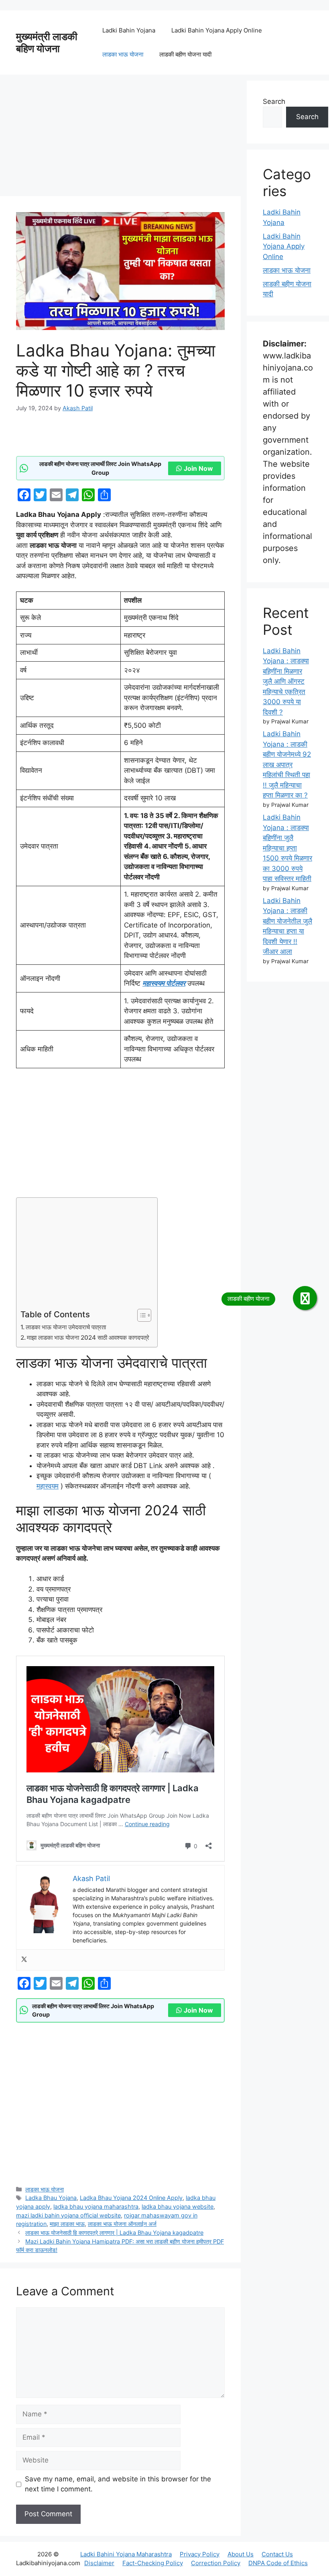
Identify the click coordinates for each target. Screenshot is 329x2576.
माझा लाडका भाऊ (67, 2224)
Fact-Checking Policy (153, 2563)
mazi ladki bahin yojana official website (68, 2215)
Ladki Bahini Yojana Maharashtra (126, 2554)
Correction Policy (216, 2563)
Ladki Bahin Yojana (129, 30)
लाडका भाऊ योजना (123, 54)
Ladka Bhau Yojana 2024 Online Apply (131, 2198)
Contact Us (277, 2554)
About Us (241, 2554)
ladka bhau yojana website (178, 2206)
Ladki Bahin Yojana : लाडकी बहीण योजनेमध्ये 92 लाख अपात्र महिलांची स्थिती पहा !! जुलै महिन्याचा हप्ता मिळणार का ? (287, 764)
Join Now (198, 468)
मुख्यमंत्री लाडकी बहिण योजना (47, 43)
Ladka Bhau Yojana (51, 2198)
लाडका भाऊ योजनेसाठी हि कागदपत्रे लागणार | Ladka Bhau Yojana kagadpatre (114, 2233)
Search (274, 101)
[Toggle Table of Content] (140, 1315)
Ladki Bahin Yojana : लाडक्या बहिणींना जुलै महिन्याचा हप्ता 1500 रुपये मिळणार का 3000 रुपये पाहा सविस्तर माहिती (287, 848)
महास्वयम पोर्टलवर (164, 983)
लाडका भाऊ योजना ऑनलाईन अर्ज (122, 2224)
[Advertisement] (120, 137)
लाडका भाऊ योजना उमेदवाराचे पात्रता (66, 1327)
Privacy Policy (200, 2554)
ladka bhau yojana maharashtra (96, 2206)
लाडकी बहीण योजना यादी (185, 54)
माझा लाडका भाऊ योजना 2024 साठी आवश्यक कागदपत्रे (88, 1338)
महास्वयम (48, 1486)
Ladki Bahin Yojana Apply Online (217, 30)
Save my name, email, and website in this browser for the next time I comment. (118, 2484)
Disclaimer (99, 2563)
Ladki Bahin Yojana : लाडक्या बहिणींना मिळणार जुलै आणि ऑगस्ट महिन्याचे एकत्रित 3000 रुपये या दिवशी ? (286, 681)
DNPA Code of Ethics (278, 2563)
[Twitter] (24, 1960)
